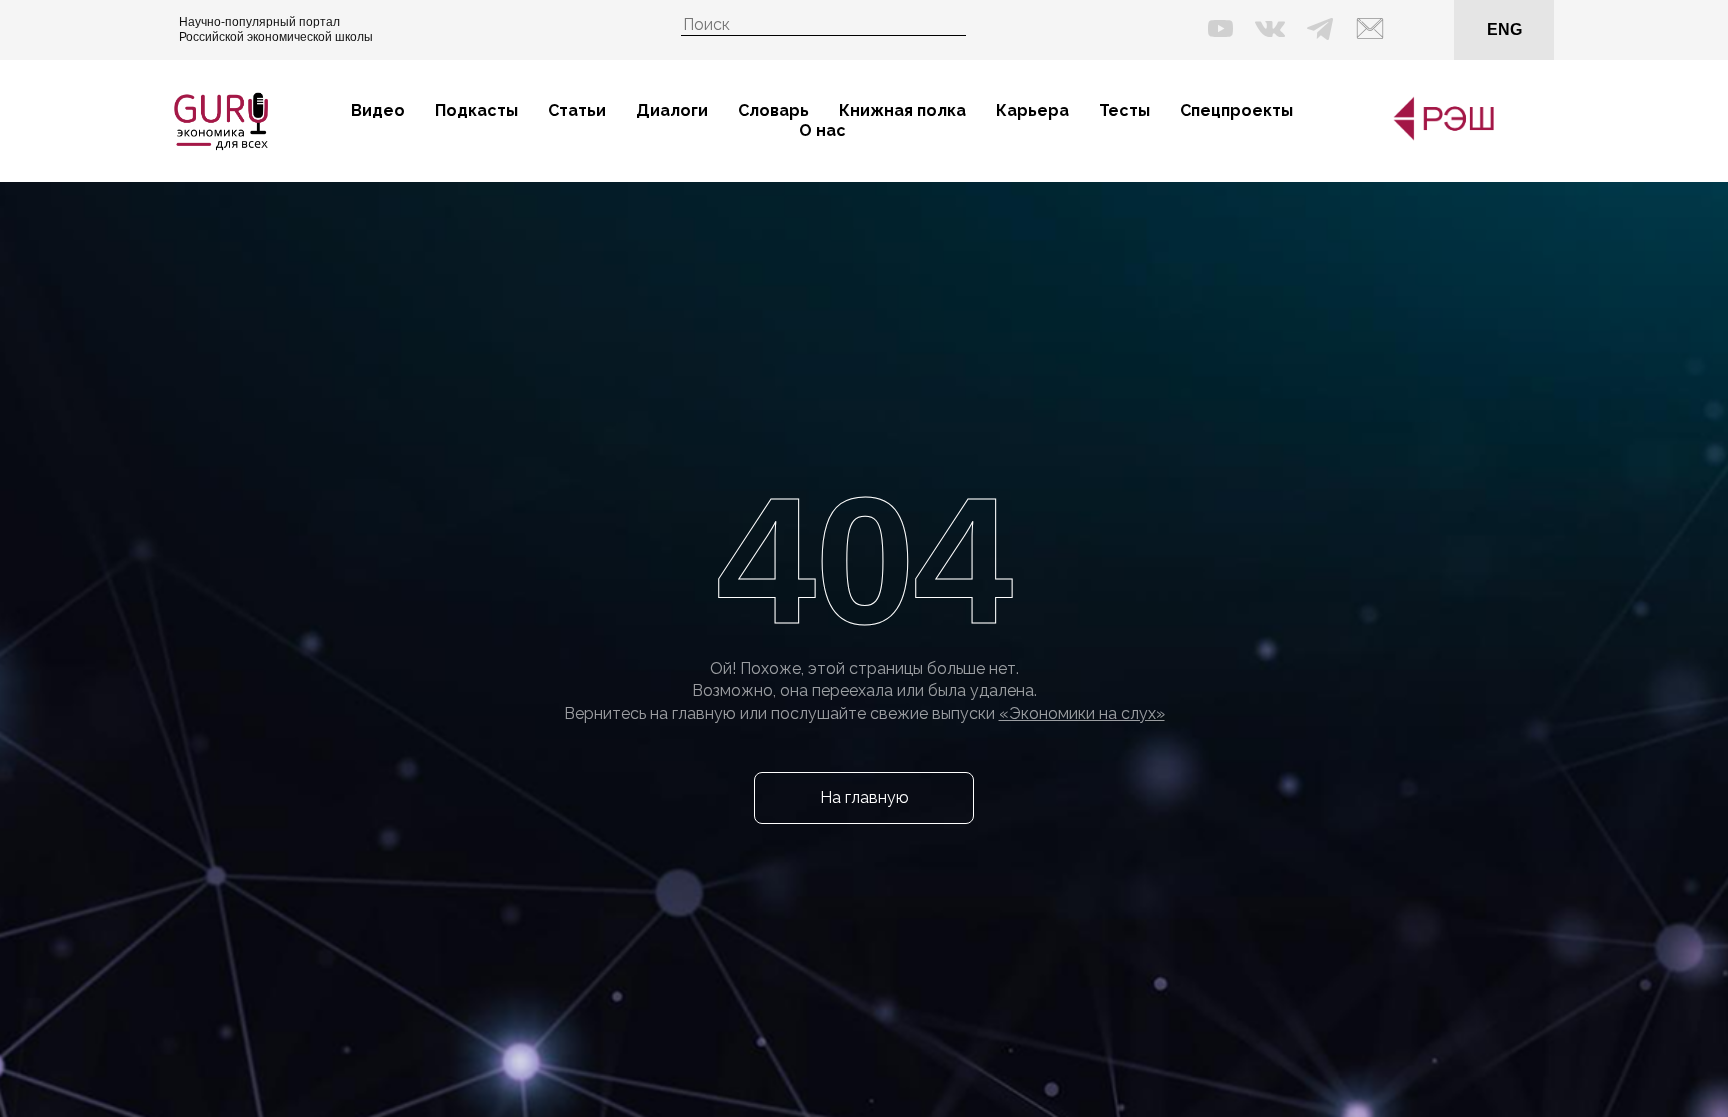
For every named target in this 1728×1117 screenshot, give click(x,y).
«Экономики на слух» (1082, 713)
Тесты (1124, 110)
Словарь (773, 110)
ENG (1504, 29)
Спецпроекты (1236, 110)
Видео (378, 110)
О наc (822, 130)
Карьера (1032, 110)
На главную (864, 797)
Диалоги (672, 110)
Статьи (577, 110)
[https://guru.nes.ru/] (1439, 136)
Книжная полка (902, 110)
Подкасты (476, 110)
